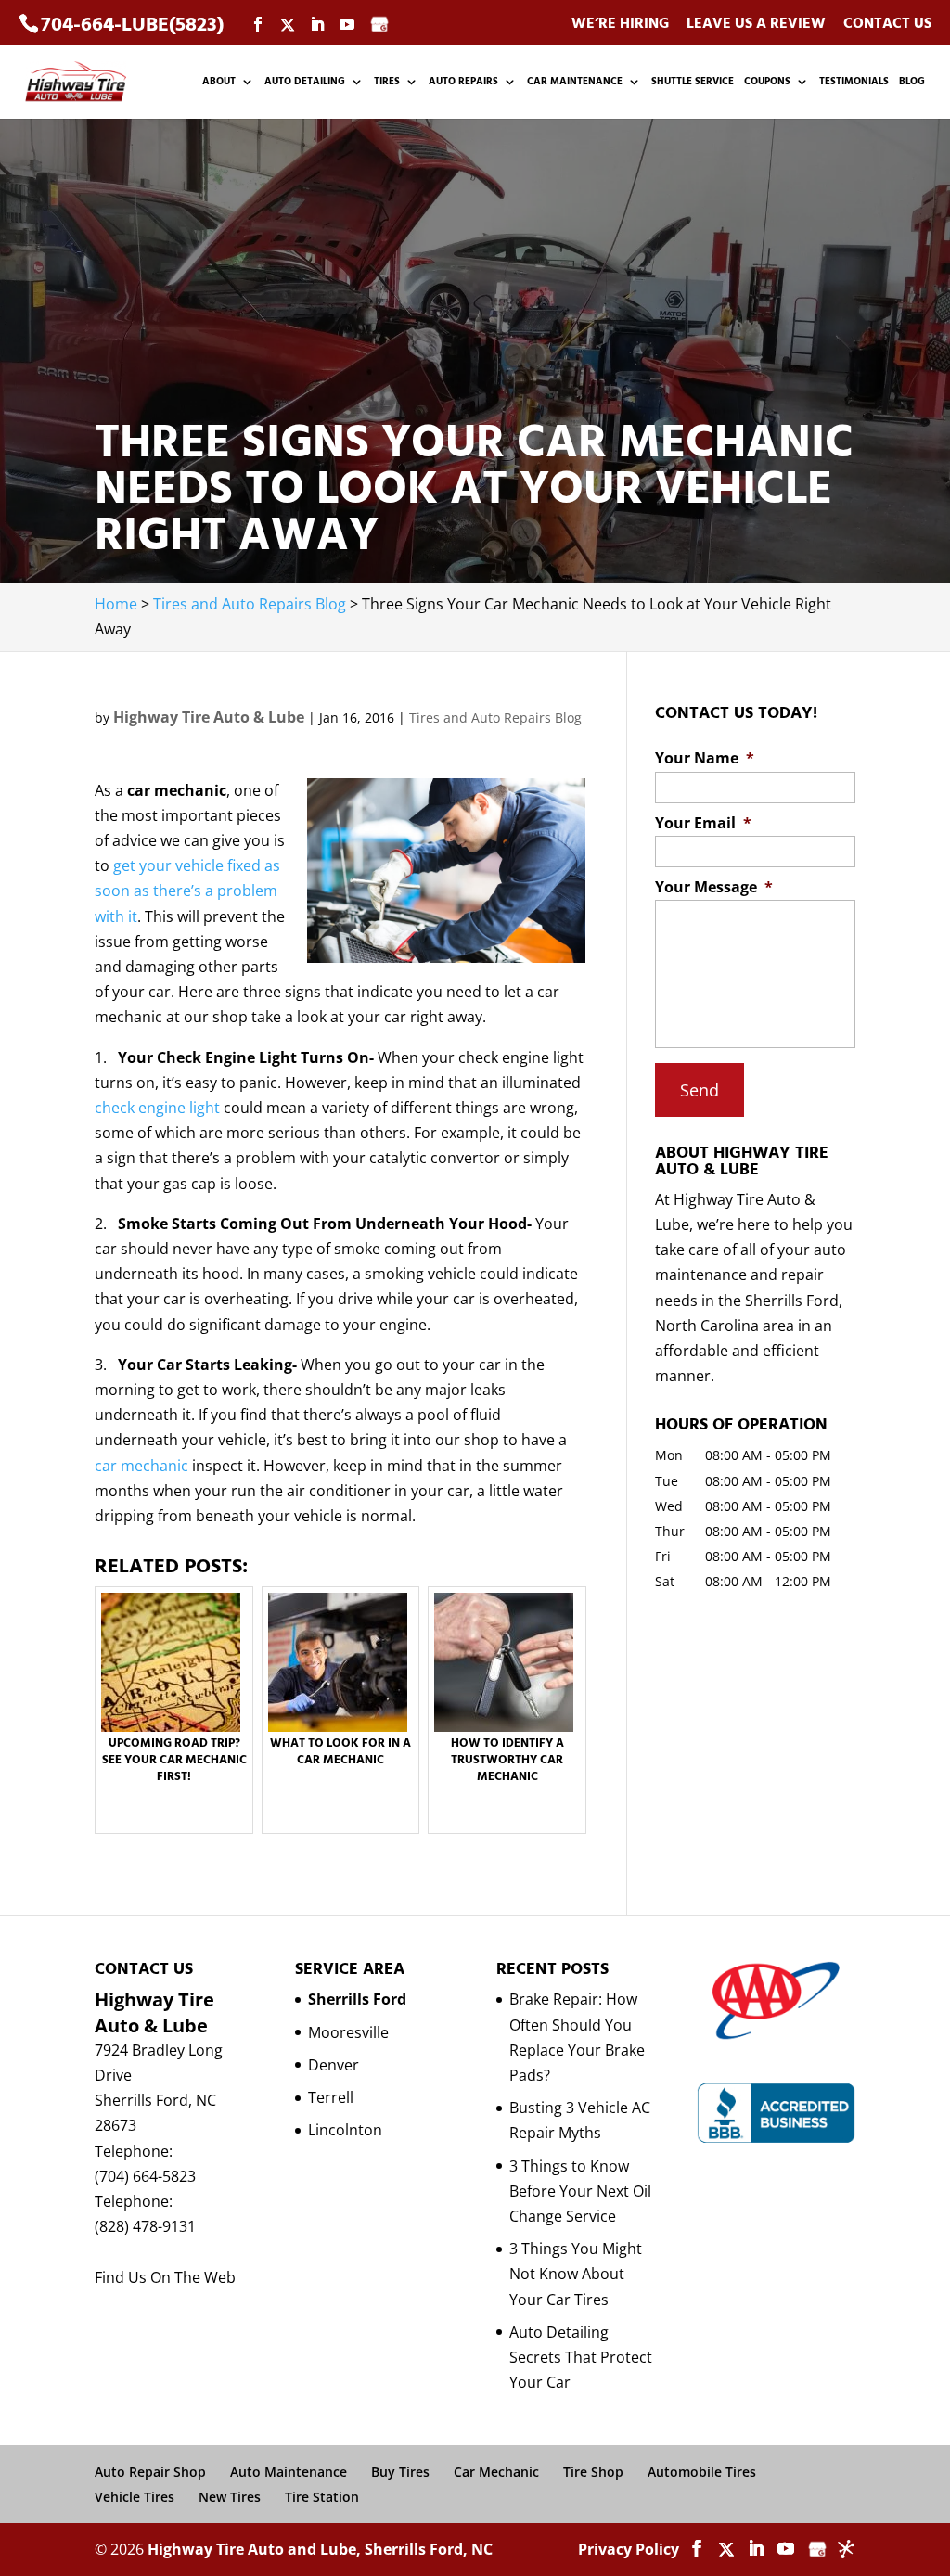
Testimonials (854, 82)
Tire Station (322, 2497)
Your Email (703, 823)
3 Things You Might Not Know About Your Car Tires (576, 2274)
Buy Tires (400, 2472)
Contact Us (887, 25)
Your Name (705, 758)
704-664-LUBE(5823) (132, 25)
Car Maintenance (575, 82)
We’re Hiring (620, 25)
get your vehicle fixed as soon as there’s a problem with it (187, 891)
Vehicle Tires (135, 2497)
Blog (912, 82)
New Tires (230, 2497)
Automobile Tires (702, 2472)
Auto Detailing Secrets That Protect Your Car (581, 2357)
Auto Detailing (305, 82)
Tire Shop (593, 2472)
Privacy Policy (629, 2549)
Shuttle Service (693, 82)
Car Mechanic (496, 2472)
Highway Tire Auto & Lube (209, 717)
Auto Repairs (463, 82)
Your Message (714, 887)
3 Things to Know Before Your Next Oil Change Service (580, 2191)
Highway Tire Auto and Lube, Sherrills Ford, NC (320, 2549)
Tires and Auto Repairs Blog (495, 718)
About (219, 82)
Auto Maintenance (289, 2472)
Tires (387, 82)
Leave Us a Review (756, 25)
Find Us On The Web (165, 2277)
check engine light (157, 1108)
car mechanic (141, 1466)
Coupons (767, 82)
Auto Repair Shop (150, 2472)
